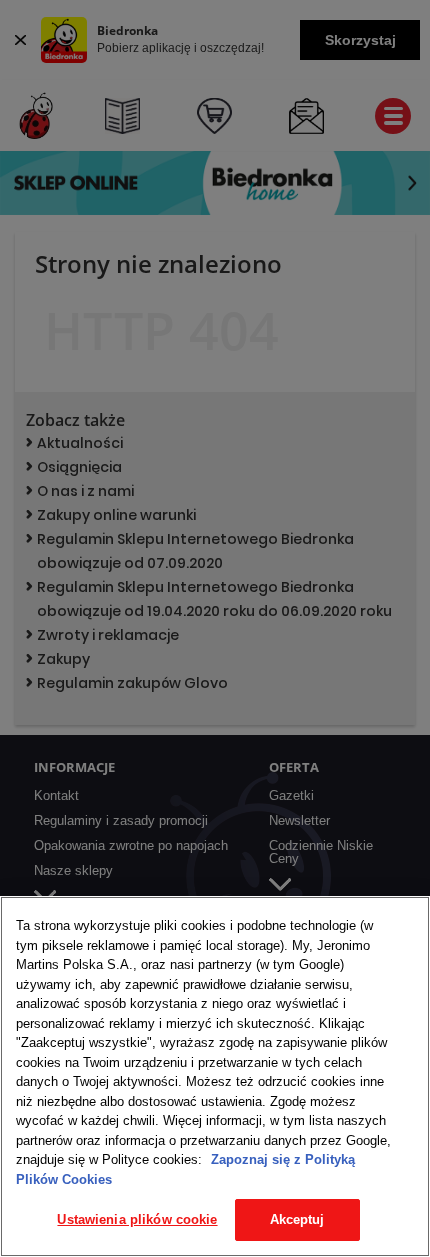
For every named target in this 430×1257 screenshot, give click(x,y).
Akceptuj (297, 1219)
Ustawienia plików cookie (137, 1219)
